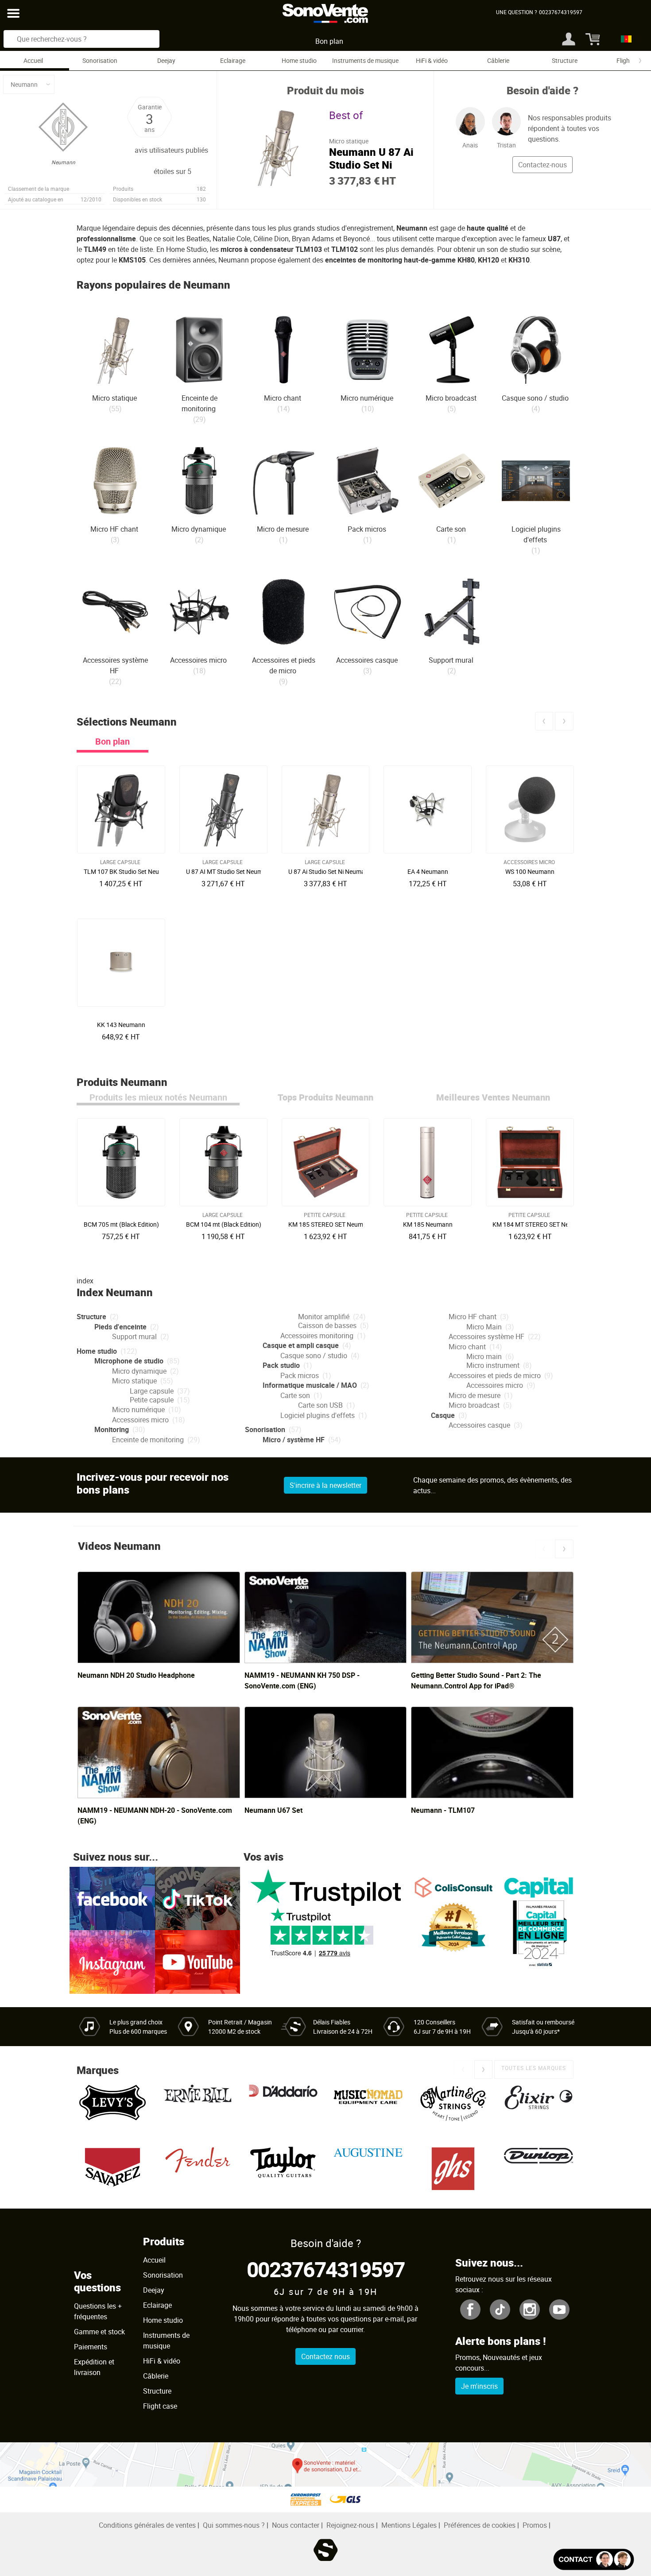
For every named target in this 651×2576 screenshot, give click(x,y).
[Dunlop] (539, 2169)
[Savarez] (112, 2169)
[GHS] (453, 2169)
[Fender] (198, 2169)
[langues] (624, 39)
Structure (565, 60)
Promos (535, 2525)
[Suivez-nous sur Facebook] (112, 1898)
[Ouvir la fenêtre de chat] (594, 2559)
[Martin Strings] (453, 2107)
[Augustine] (368, 2169)
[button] (544, 721)
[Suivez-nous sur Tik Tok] (198, 1898)
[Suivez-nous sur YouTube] (198, 1961)
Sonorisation (100, 60)
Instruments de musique (365, 60)
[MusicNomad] (368, 2107)
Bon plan (329, 41)
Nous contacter (296, 2525)
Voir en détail (123, 869)
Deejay (166, 60)
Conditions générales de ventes (147, 2525)
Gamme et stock (99, 2332)
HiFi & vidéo (432, 60)
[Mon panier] (590, 39)
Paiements (91, 2347)
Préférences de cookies (480, 2525)
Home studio (299, 60)
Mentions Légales (409, 2525)
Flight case (160, 2406)
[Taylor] (283, 2169)
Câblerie (498, 60)
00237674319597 (326, 2269)
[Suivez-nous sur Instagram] (112, 1961)
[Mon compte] (569, 39)
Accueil (33, 60)
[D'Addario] (283, 2107)
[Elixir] (539, 2107)
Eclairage (233, 60)
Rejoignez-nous (350, 2525)
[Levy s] (112, 2107)
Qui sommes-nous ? (234, 2525)
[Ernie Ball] (198, 2107)
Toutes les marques (534, 2068)
